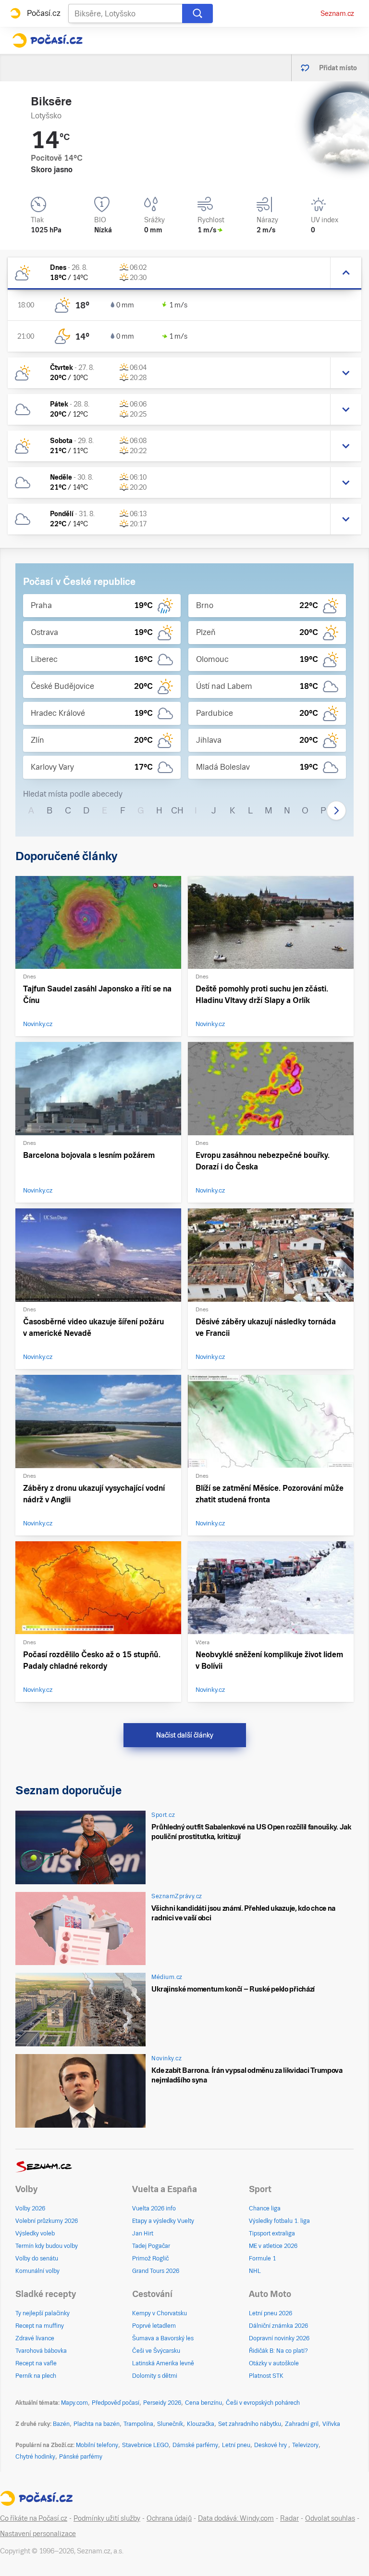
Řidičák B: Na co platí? (278, 2351)
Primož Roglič (150, 2259)
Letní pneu (236, 2445)
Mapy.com (74, 2403)
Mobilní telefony (97, 2445)
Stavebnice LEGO (145, 2445)
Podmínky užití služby (107, 2518)
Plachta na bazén (97, 2424)
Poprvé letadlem (154, 2326)
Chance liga (265, 2208)
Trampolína (138, 2424)
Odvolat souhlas (330, 2518)
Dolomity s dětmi (155, 2376)
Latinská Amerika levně (163, 2363)
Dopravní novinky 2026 (279, 2338)
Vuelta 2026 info (154, 2208)
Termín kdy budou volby (47, 2246)
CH (177, 810)
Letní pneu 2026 (271, 2313)
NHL (255, 2271)
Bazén (61, 2424)
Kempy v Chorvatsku (160, 2313)
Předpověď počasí (116, 2403)
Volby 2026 (30, 2208)
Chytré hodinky (35, 2457)
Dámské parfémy (195, 2445)
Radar (289, 2518)
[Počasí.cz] (47, 40)
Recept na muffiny (40, 2326)
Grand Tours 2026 (156, 2271)
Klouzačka (201, 2424)
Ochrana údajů (169, 2518)
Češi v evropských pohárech (263, 2403)
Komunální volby (37, 2271)
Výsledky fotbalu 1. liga (279, 2221)
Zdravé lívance (35, 2338)
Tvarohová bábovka (41, 2351)
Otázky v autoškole (274, 2363)
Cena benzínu (203, 2403)
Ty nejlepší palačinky (43, 2313)
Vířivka (331, 2424)
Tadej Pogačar (151, 2246)
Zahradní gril (302, 2424)
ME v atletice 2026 (273, 2246)
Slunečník (170, 2424)
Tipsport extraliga (272, 2233)
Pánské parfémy (81, 2457)
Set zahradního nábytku (250, 2424)
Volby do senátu (37, 2259)
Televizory (305, 2445)
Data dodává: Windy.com (236, 2518)
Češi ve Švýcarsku (156, 2351)
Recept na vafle (36, 2363)
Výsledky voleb (35, 2233)
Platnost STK (266, 2376)
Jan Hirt (143, 2233)
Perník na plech (36, 2376)
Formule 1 (262, 2259)
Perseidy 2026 (162, 2403)
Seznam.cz (337, 13)
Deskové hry (271, 2445)
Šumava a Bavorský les (163, 2338)
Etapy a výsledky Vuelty (163, 2221)
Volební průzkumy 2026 (47, 2221)
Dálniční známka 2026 (278, 2326)
